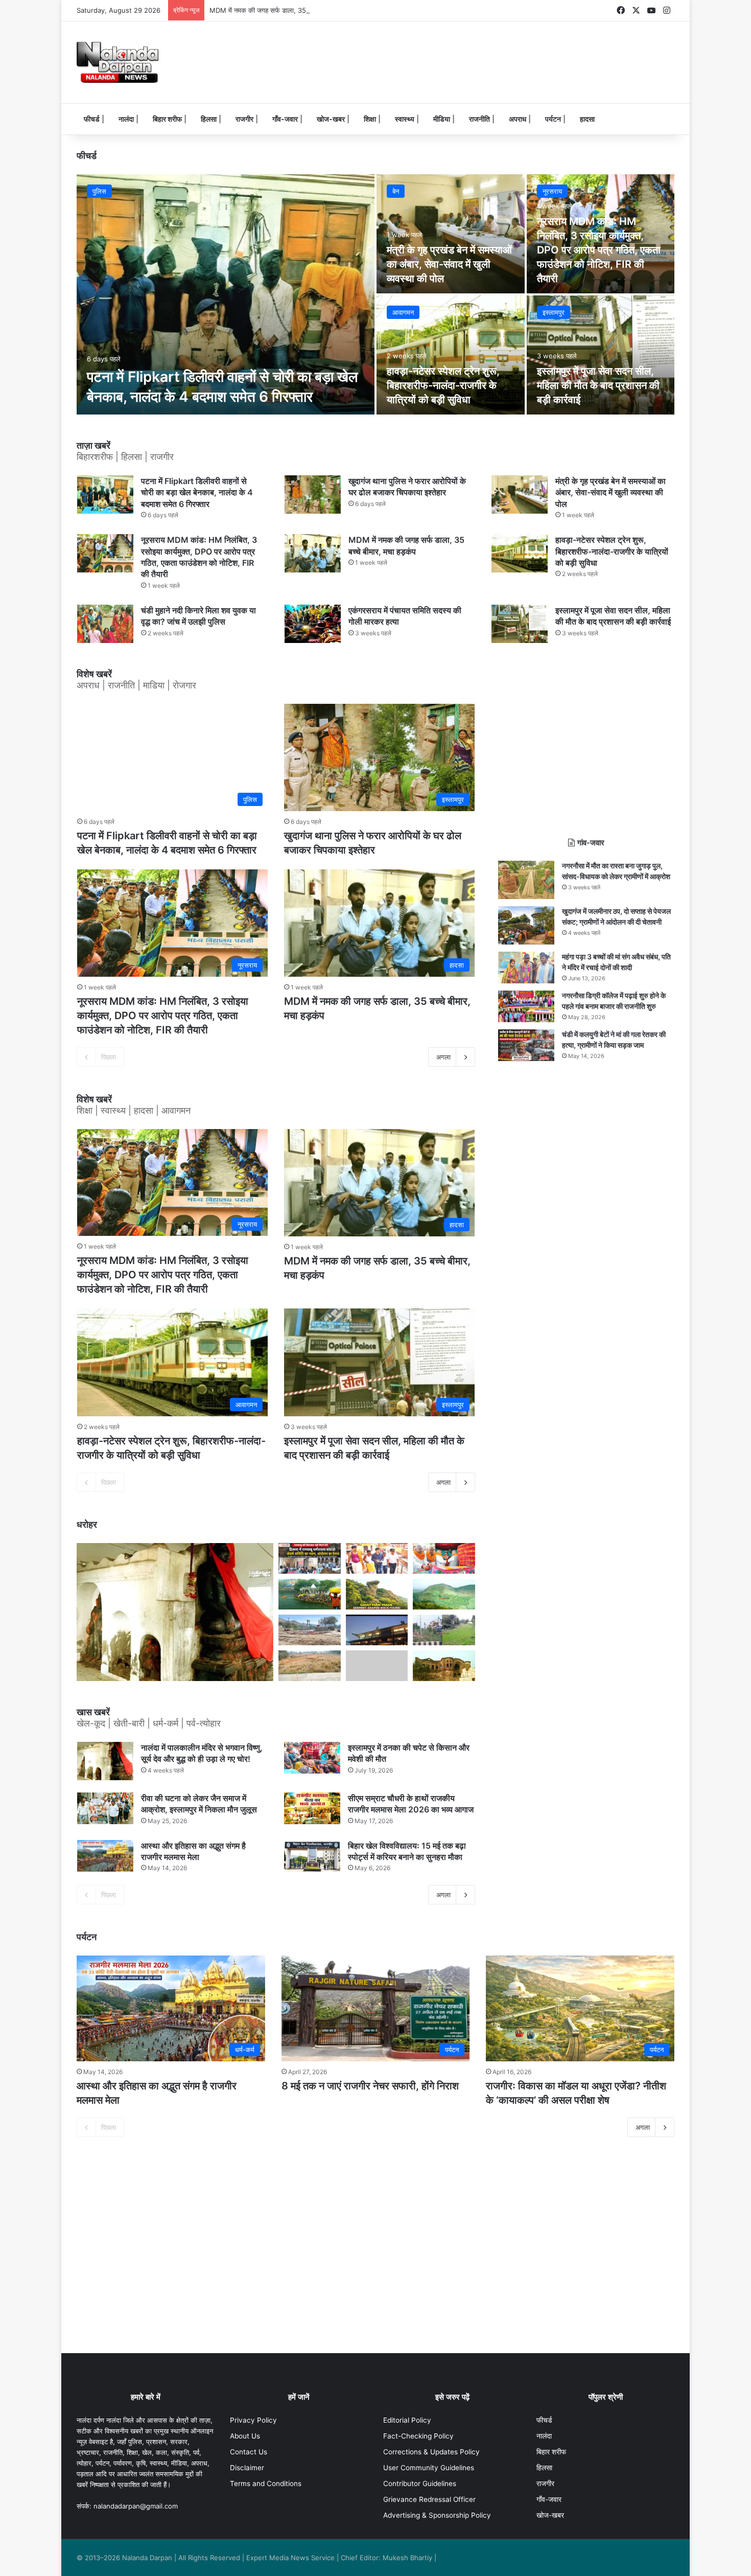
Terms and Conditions (266, 2483)
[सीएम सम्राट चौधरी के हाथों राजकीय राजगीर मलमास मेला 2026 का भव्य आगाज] (312, 1808)
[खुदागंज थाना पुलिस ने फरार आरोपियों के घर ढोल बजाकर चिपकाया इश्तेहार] (313, 494)
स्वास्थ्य (405, 119)
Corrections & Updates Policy (431, 2452)
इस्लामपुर (554, 312)
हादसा (587, 119)
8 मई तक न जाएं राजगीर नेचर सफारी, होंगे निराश (370, 2086)
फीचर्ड (92, 119)
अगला (443, 1057)
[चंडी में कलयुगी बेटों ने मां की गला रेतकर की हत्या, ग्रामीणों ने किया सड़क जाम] (526, 1045)
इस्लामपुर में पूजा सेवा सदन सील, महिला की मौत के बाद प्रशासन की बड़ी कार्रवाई (598, 385)
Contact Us (249, 2452)
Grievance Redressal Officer (429, 2499)
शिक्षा (370, 119)
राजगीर (244, 119)
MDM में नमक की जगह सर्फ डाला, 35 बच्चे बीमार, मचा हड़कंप (286, 10)
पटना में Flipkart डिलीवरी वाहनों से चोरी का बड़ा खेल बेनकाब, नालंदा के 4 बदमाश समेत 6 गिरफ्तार (197, 492)
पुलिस (99, 191)
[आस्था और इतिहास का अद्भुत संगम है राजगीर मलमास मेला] (105, 1856)
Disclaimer (247, 2468)
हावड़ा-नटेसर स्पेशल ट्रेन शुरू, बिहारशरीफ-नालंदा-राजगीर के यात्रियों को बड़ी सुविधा (443, 385)
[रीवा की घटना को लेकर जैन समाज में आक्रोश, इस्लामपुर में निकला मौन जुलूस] (105, 1808)
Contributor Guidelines (420, 2483)
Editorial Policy (407, 2420)
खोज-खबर (331, 119)
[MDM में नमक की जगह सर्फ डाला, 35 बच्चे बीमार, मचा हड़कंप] (313, 553)
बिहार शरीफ (167, 119)
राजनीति (479, 119)
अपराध (518, 119)
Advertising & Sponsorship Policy (437, 2515)
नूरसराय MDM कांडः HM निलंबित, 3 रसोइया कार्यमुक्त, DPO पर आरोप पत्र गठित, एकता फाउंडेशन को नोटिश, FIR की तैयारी (599, 250)
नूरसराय (552, 191)
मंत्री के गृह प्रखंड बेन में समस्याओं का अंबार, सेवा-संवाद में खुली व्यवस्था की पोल (449, 264)
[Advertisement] (478, 55)
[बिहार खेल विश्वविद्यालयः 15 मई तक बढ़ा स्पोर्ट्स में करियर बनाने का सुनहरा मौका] (312, 1856)
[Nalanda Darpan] (118, 62)
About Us (245, 2436)
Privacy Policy (253, 2420)
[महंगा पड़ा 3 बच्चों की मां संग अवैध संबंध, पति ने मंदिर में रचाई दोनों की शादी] (526, 968)
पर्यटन (553, 119)
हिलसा (209, 119)
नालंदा (126, 119)
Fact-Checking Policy (418, 2436)
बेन (396, 191)
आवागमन (403, 312)
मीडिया (442, 119)
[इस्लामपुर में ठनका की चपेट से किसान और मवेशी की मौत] (312, 1758)
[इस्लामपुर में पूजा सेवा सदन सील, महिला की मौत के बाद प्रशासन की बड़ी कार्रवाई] (601, 355)
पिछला (109, 1057)
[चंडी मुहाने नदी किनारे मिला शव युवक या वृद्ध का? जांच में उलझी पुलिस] (105, 624)
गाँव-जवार (285, 119)
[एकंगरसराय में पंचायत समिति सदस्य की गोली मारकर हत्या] (313, 624)
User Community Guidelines (429, 2468)
